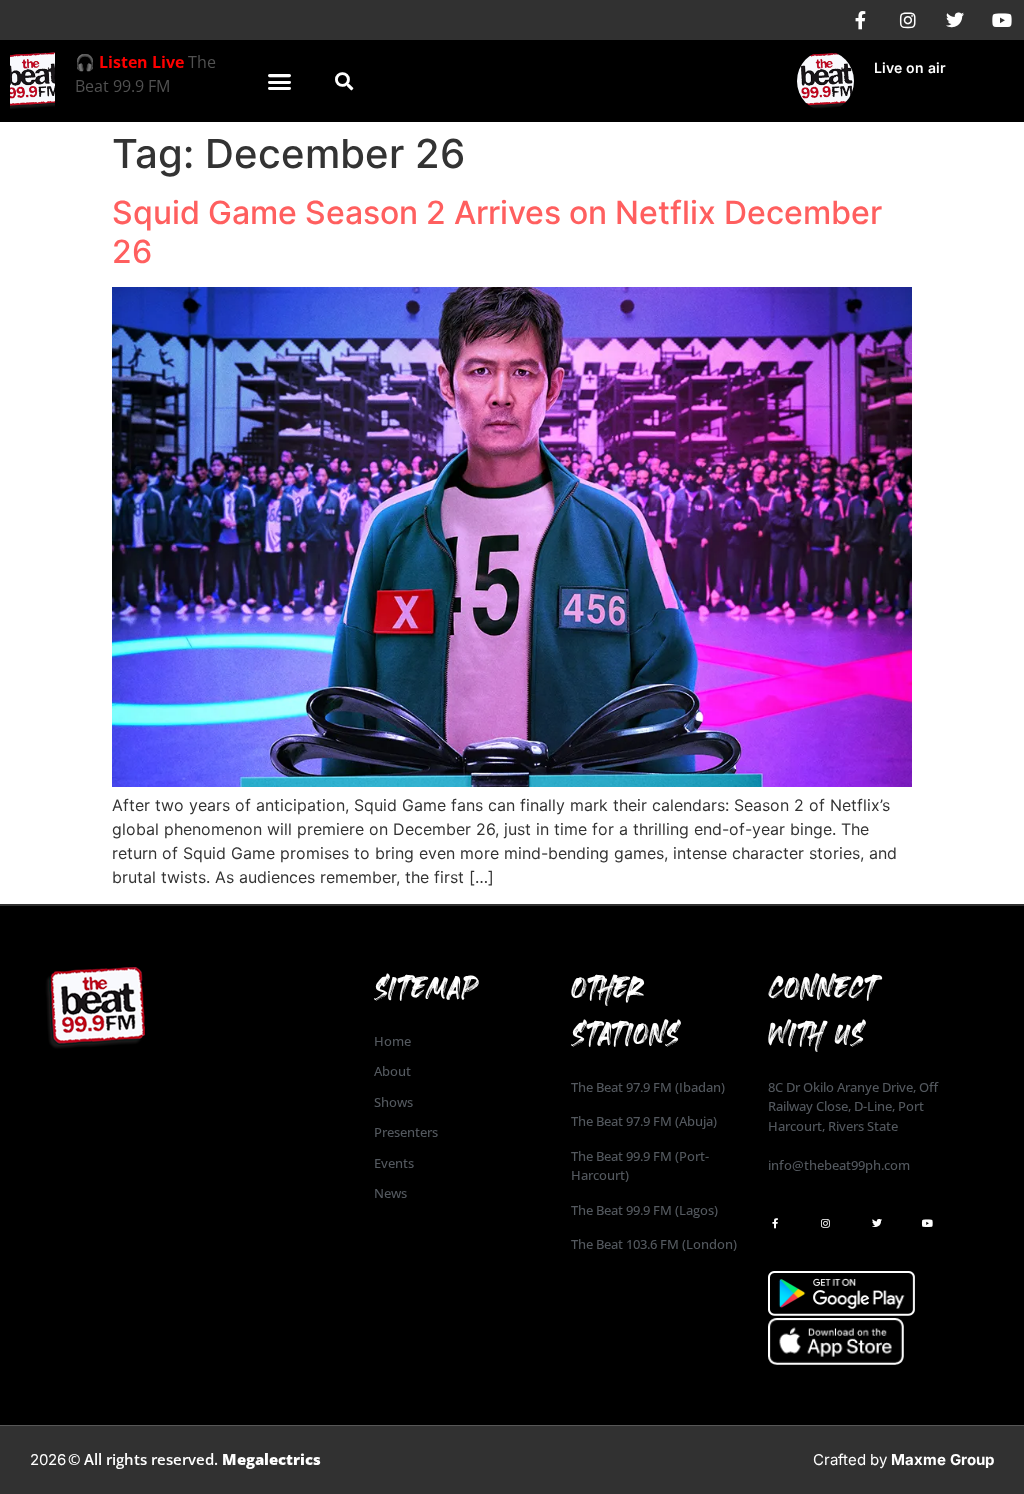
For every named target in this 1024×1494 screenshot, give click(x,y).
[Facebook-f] (861, 20)
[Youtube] (1002, 20)
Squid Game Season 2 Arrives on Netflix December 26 (497, 231)
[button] (279, 81)
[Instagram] (908, 20)
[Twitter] (955, 20)
